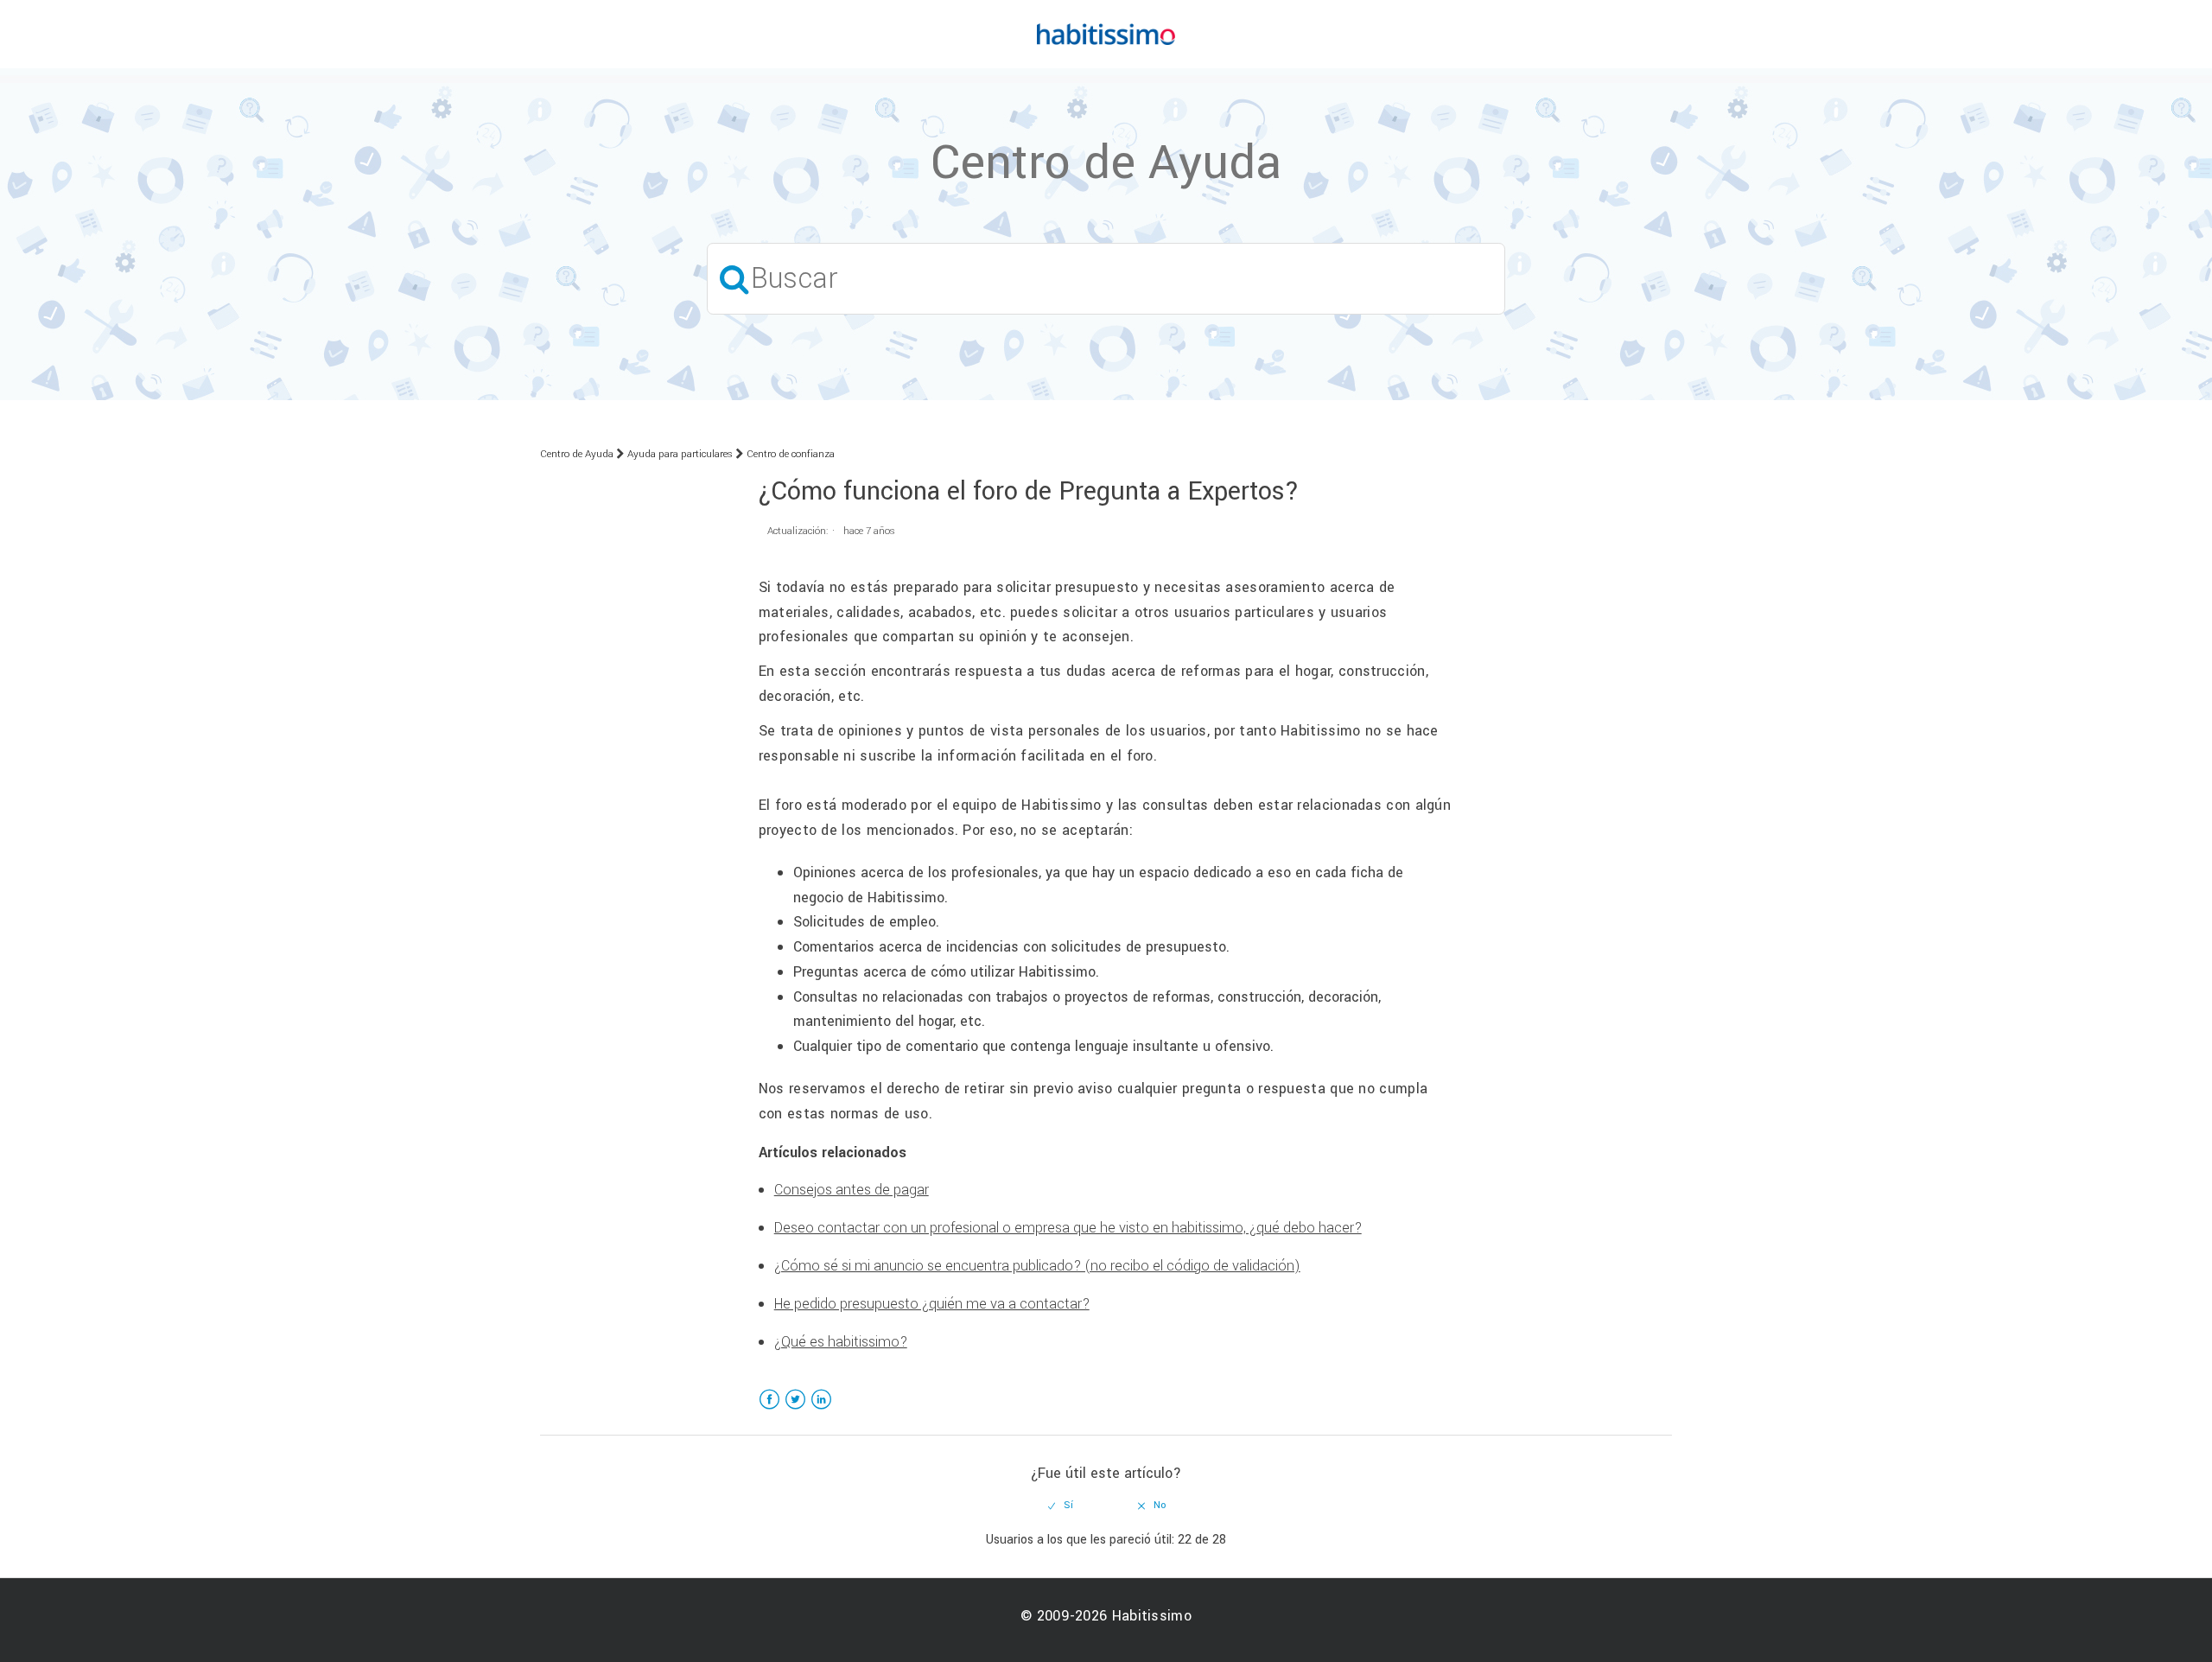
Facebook (769, 1410)
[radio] (1061, 1506)
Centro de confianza (791, 454)
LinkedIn (821, 1410)
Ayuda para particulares (680, 454)
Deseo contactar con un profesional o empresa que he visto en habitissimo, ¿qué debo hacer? (1068, 1228)
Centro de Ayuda (577, 454)
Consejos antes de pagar (852, 1190)
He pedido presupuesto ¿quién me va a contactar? (932, 1304)
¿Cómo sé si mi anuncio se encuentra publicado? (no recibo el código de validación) (1037, 1266)
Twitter (795, 1410)
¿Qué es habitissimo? (841, 1342)
